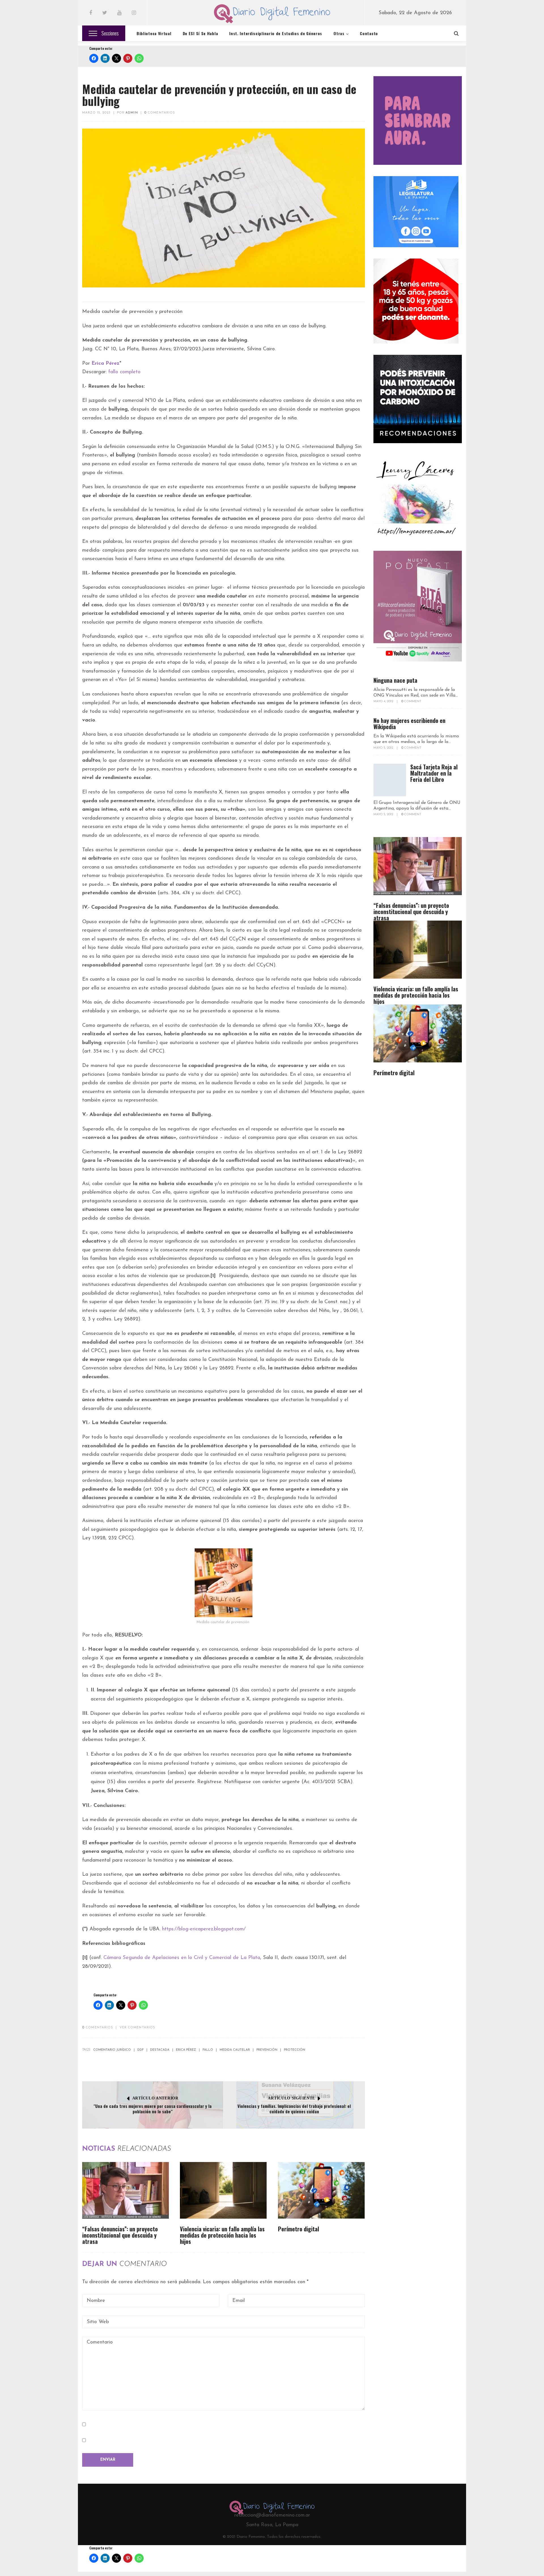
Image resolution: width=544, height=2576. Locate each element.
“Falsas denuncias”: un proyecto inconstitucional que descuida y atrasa (120, 2235)
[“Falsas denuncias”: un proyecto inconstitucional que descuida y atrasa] (126, 2190)
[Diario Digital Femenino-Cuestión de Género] (272, 15)
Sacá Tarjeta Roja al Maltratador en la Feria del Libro (434, 773)
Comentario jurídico (112, 2050)
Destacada (160, 2050)
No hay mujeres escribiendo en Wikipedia (409, 724)
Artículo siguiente (291, 2098)
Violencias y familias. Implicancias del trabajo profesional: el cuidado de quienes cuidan (294, 2109)
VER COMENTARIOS (138, 2028)
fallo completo (124, 372)
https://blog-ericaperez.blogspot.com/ (204, 1929)
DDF (141, 2050)
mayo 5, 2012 (384, 748)
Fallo (208, 2050)
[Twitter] (105, 13)
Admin (132, 113)
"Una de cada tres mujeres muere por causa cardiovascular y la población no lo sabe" (153, 2109)
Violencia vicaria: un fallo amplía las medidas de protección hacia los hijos (222, 2235)
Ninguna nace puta (395, 680)
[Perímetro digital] (321, 2190)
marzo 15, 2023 (96, 113)
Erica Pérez (186, 2050)
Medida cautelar (235, 2050)
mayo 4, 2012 (384, 702)
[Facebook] (91, 13)
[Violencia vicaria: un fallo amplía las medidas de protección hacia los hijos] (223, 2190)
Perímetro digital (298, 2229)
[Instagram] (134, 13)
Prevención (267, 2050)
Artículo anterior (155, 2098)
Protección (295, 2050)
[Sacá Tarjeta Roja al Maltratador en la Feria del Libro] (390, 780)
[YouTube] (119, 13)
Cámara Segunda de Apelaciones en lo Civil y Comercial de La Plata (182, 1958)
